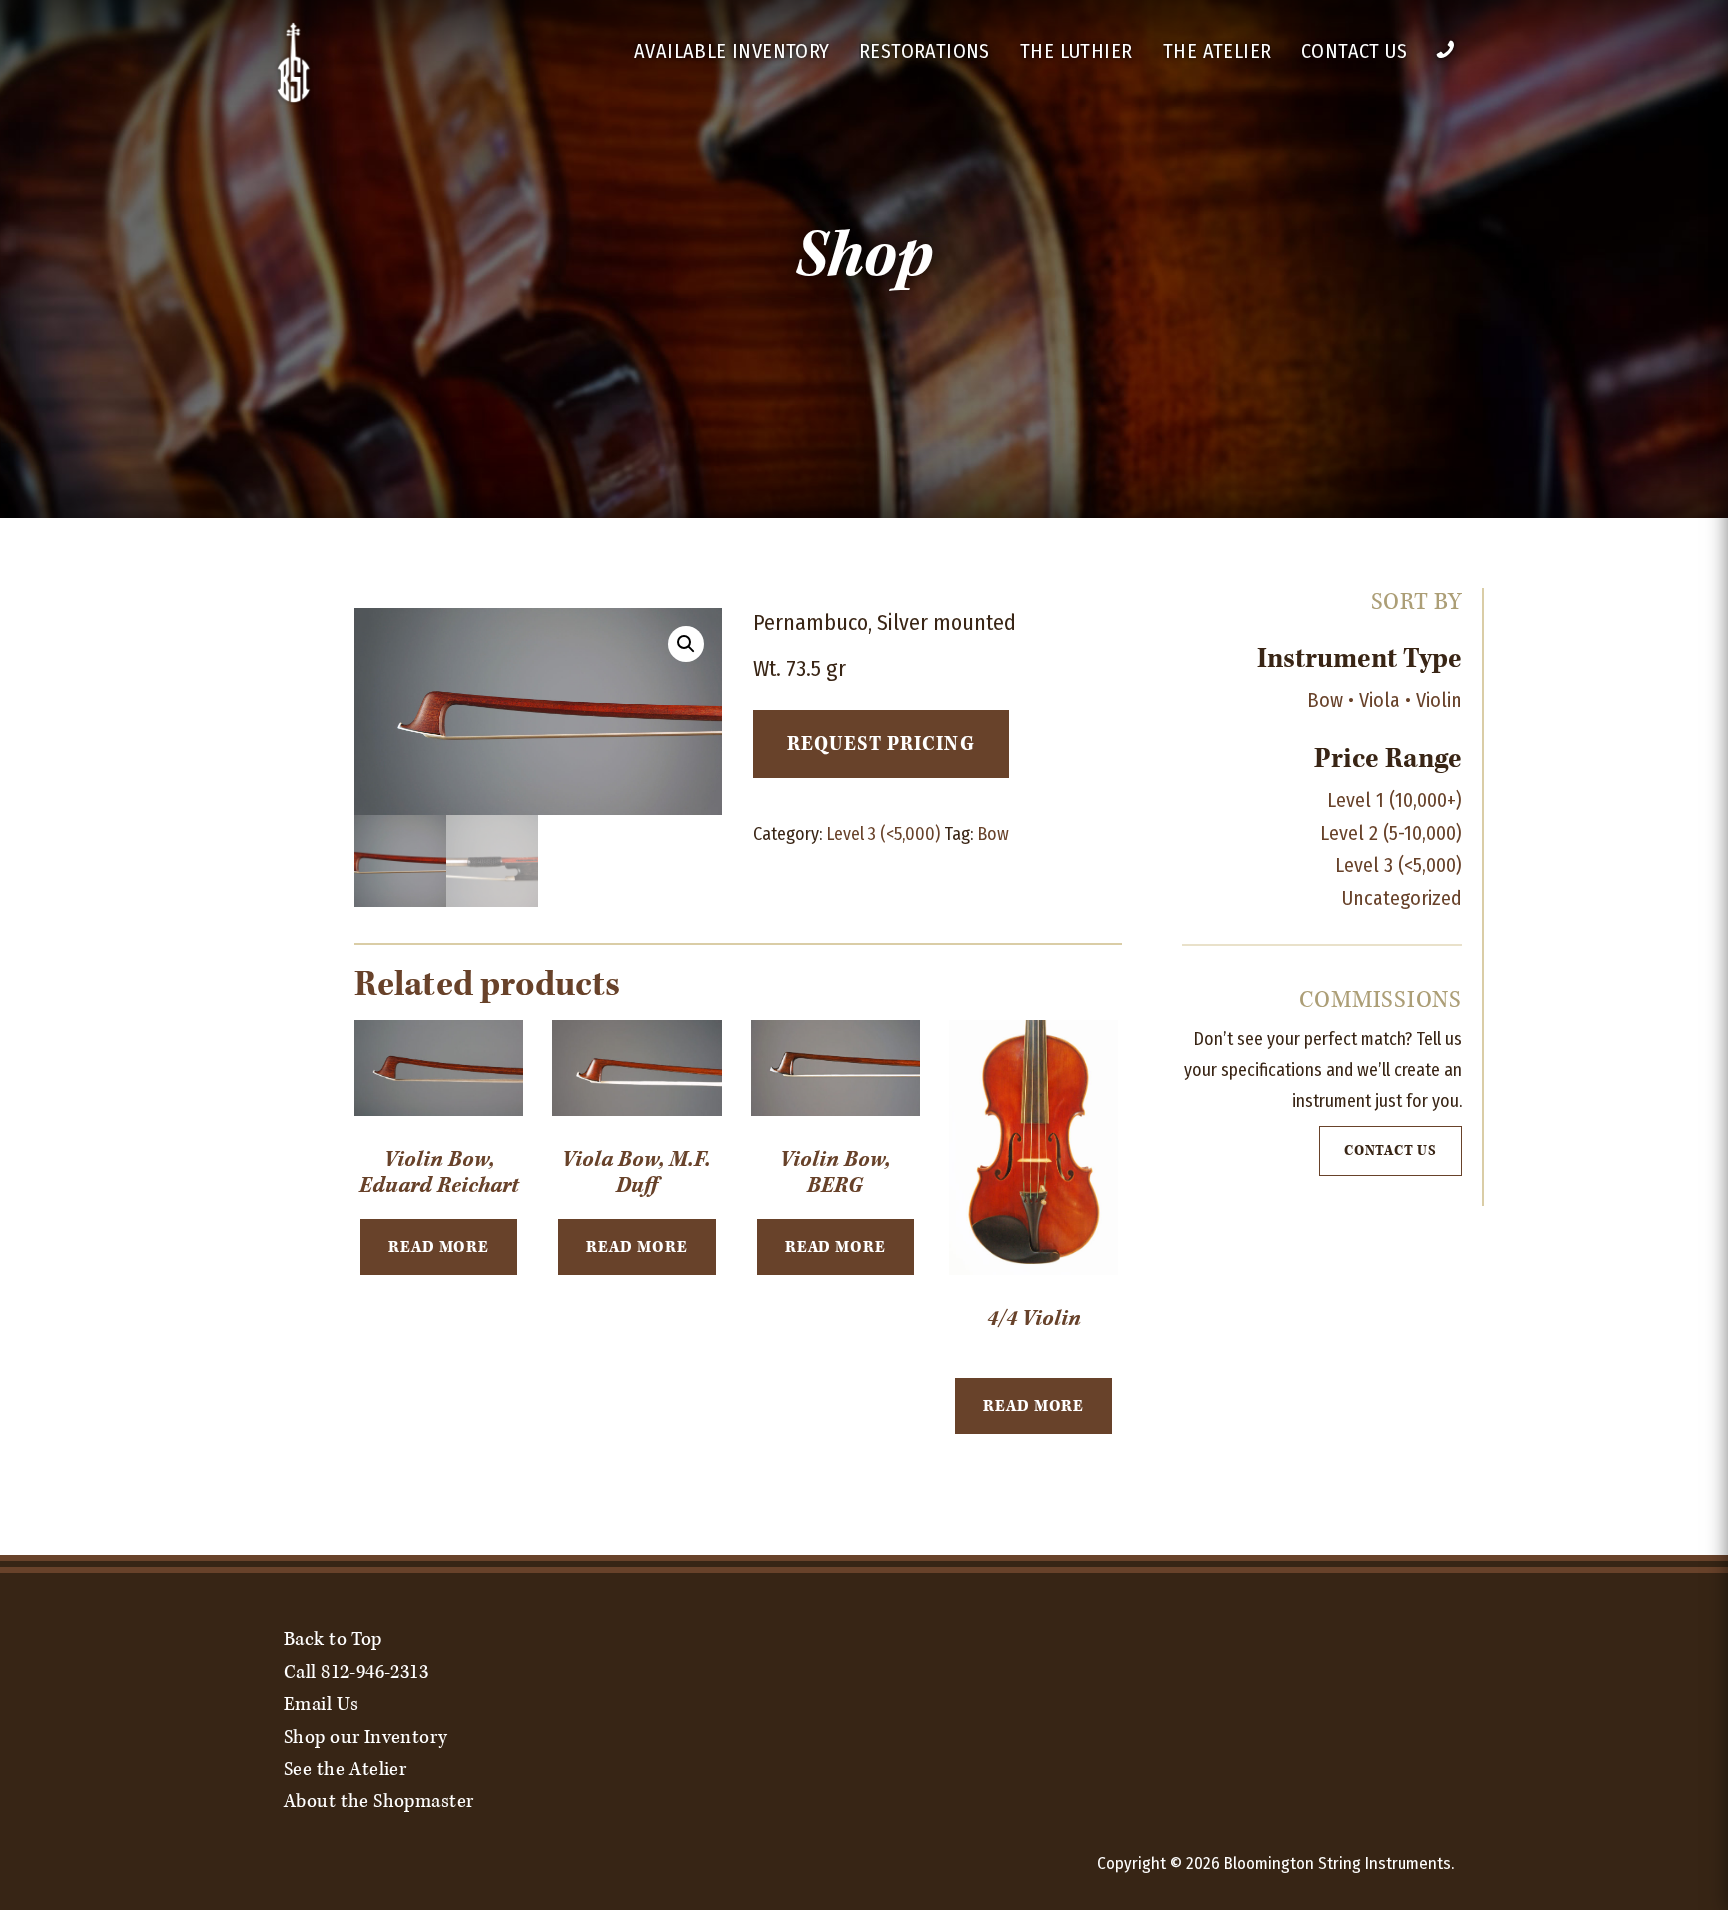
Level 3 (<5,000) (883, 834)
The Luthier (1076, 51)
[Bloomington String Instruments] (294, 99)
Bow (993, 834)
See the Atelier (345, 1769)
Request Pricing (881, 744)
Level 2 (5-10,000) (1391, 833)
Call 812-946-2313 (356, 1672)
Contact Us (1354, 51)
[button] (686, 644)
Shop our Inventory (366, 1737)
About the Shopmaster (378, 1801)
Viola (1379, 700)
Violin (1439, 700)
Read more (438, 1247)
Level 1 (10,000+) (1394, 800)
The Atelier (1217, 51)
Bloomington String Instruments (1337, 1863)
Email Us (321, 1704)
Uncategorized (1402, 898)
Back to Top (333, 1639)
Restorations (924, 51)
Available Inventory (732, 51)
